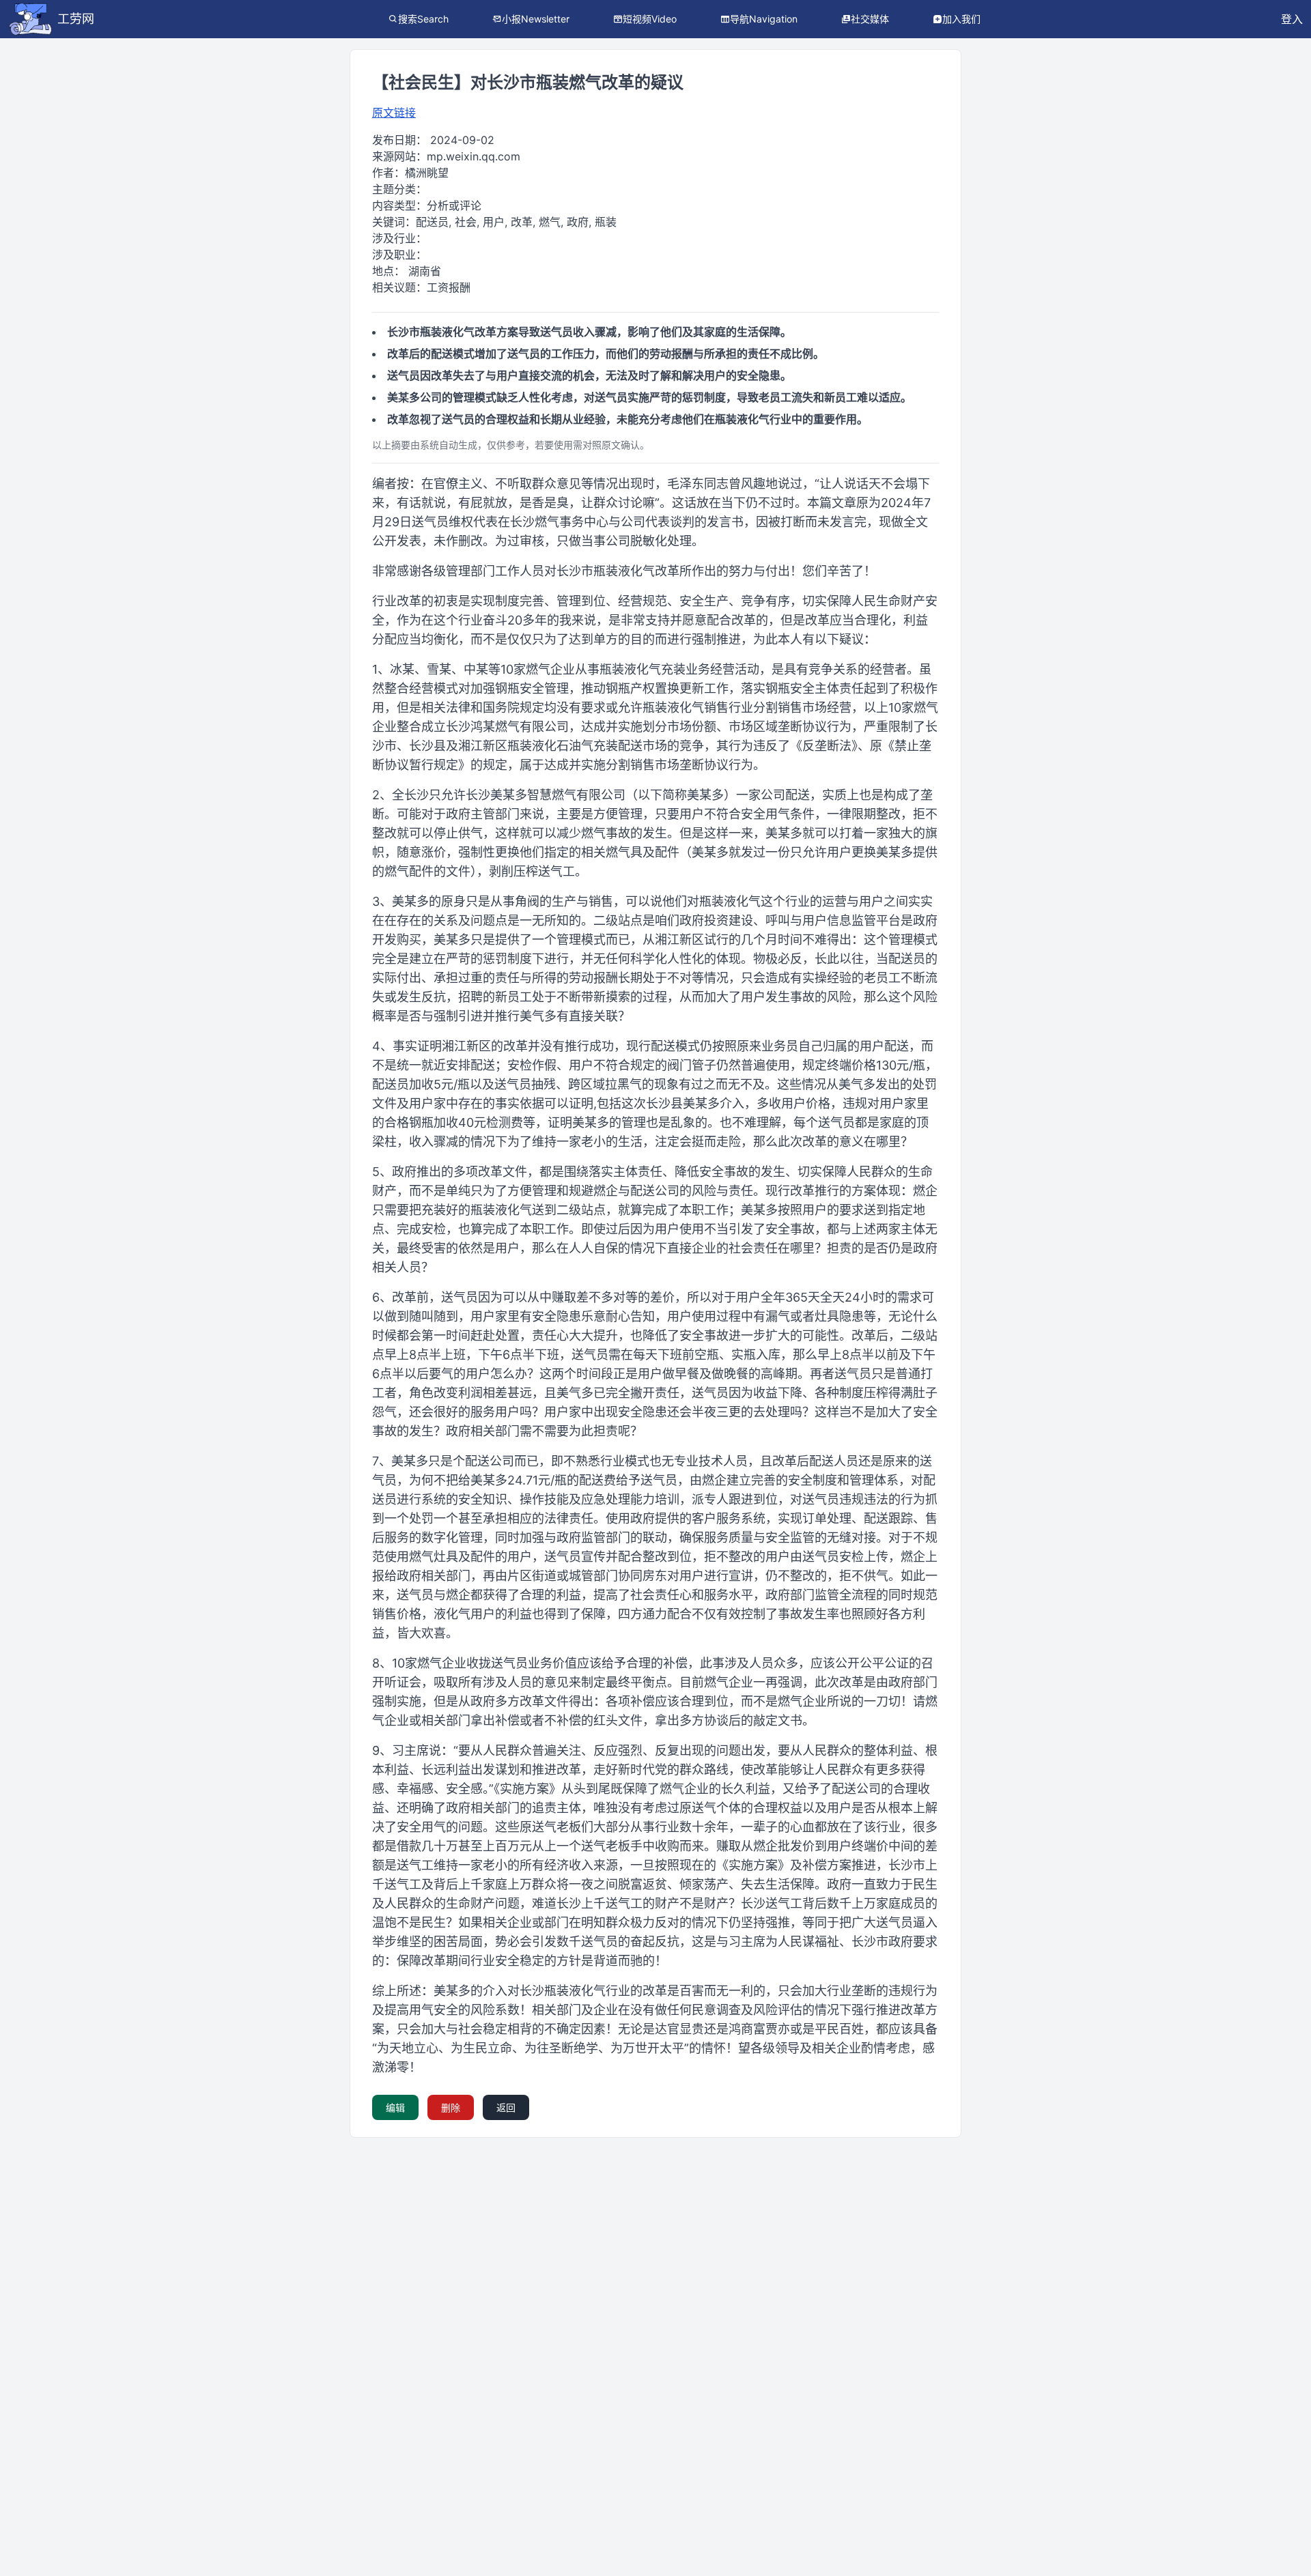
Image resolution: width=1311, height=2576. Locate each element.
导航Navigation (764, 19)
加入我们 (961, 19)
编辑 (395, 2107)
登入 (1292, 19)
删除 (451, 2107)
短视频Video (650, 19)
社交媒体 (870, 19)
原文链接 (394, 113)
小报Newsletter (536, 19)
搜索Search (423, 19)
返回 (506, 2107)
